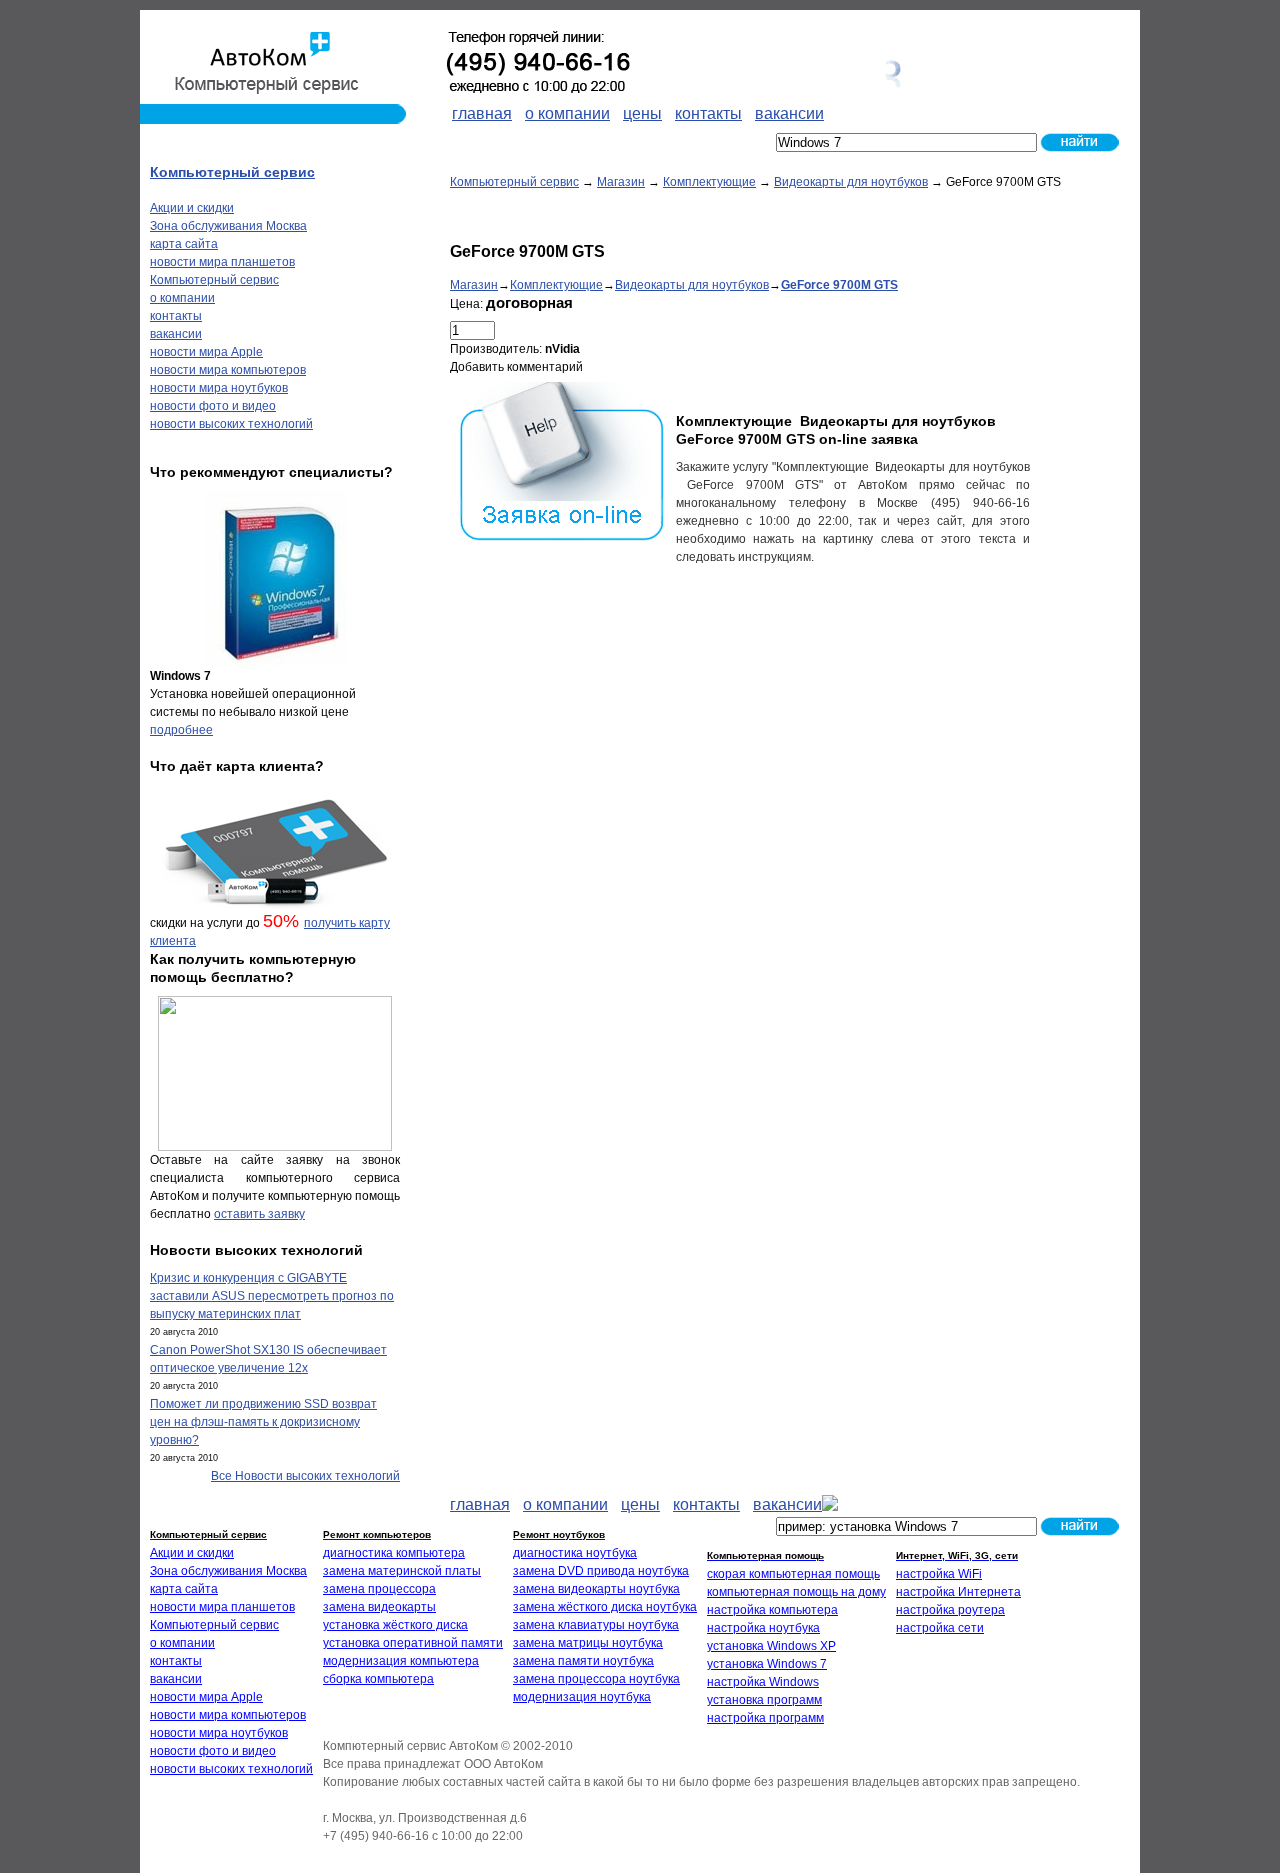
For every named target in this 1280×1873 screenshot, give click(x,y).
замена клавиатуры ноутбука (596, 1625)
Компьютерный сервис (514, 182)
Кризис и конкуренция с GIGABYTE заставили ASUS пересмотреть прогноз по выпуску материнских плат (272, 1296)
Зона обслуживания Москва (228, 226)
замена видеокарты (379, 1607)
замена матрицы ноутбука (588, 1643)
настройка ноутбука (763, 1628)
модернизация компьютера (401, 1661)
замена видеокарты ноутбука (596, 1589)
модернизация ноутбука (582, 1697)
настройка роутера (950, 1610)
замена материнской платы (402, 1571)
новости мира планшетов (222, 262)
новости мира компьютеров (228, 370)
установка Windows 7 (767, 1664)
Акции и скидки (192, 208)
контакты (176, 316)
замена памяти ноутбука (583, 1661)
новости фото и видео (213, 406)
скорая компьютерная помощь (793, 1574)
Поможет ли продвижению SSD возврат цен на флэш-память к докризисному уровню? (263, 1422)
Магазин (621, 182)
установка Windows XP (771, 1646)
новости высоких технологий (231, 424)
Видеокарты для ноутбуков (851, 182)
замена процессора (379, 1589)
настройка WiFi (939, 1574)
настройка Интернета (958, 1592)
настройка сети (940, 1628)
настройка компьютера (772, 1610)
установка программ (764, 1700)
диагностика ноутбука (575, 1553)
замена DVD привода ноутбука (601, 1571)
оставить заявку (259, 1214)
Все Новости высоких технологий (305, 1476)
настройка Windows (763, 1682)
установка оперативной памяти (413, 1643)
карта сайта (184, 244)
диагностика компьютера (394, 1553)
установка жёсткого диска (395, 1625)
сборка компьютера (378, 1679)
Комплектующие (709, 182)
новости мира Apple (206, 352)
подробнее (181, 730)
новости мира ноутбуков (219, 388)
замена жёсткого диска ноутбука (605, 1607)
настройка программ (765, 1718)
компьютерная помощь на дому (796, 1592)
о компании (182, 298)
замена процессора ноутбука (596, 1679)
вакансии (176, 334)
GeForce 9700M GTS (839, 285)
